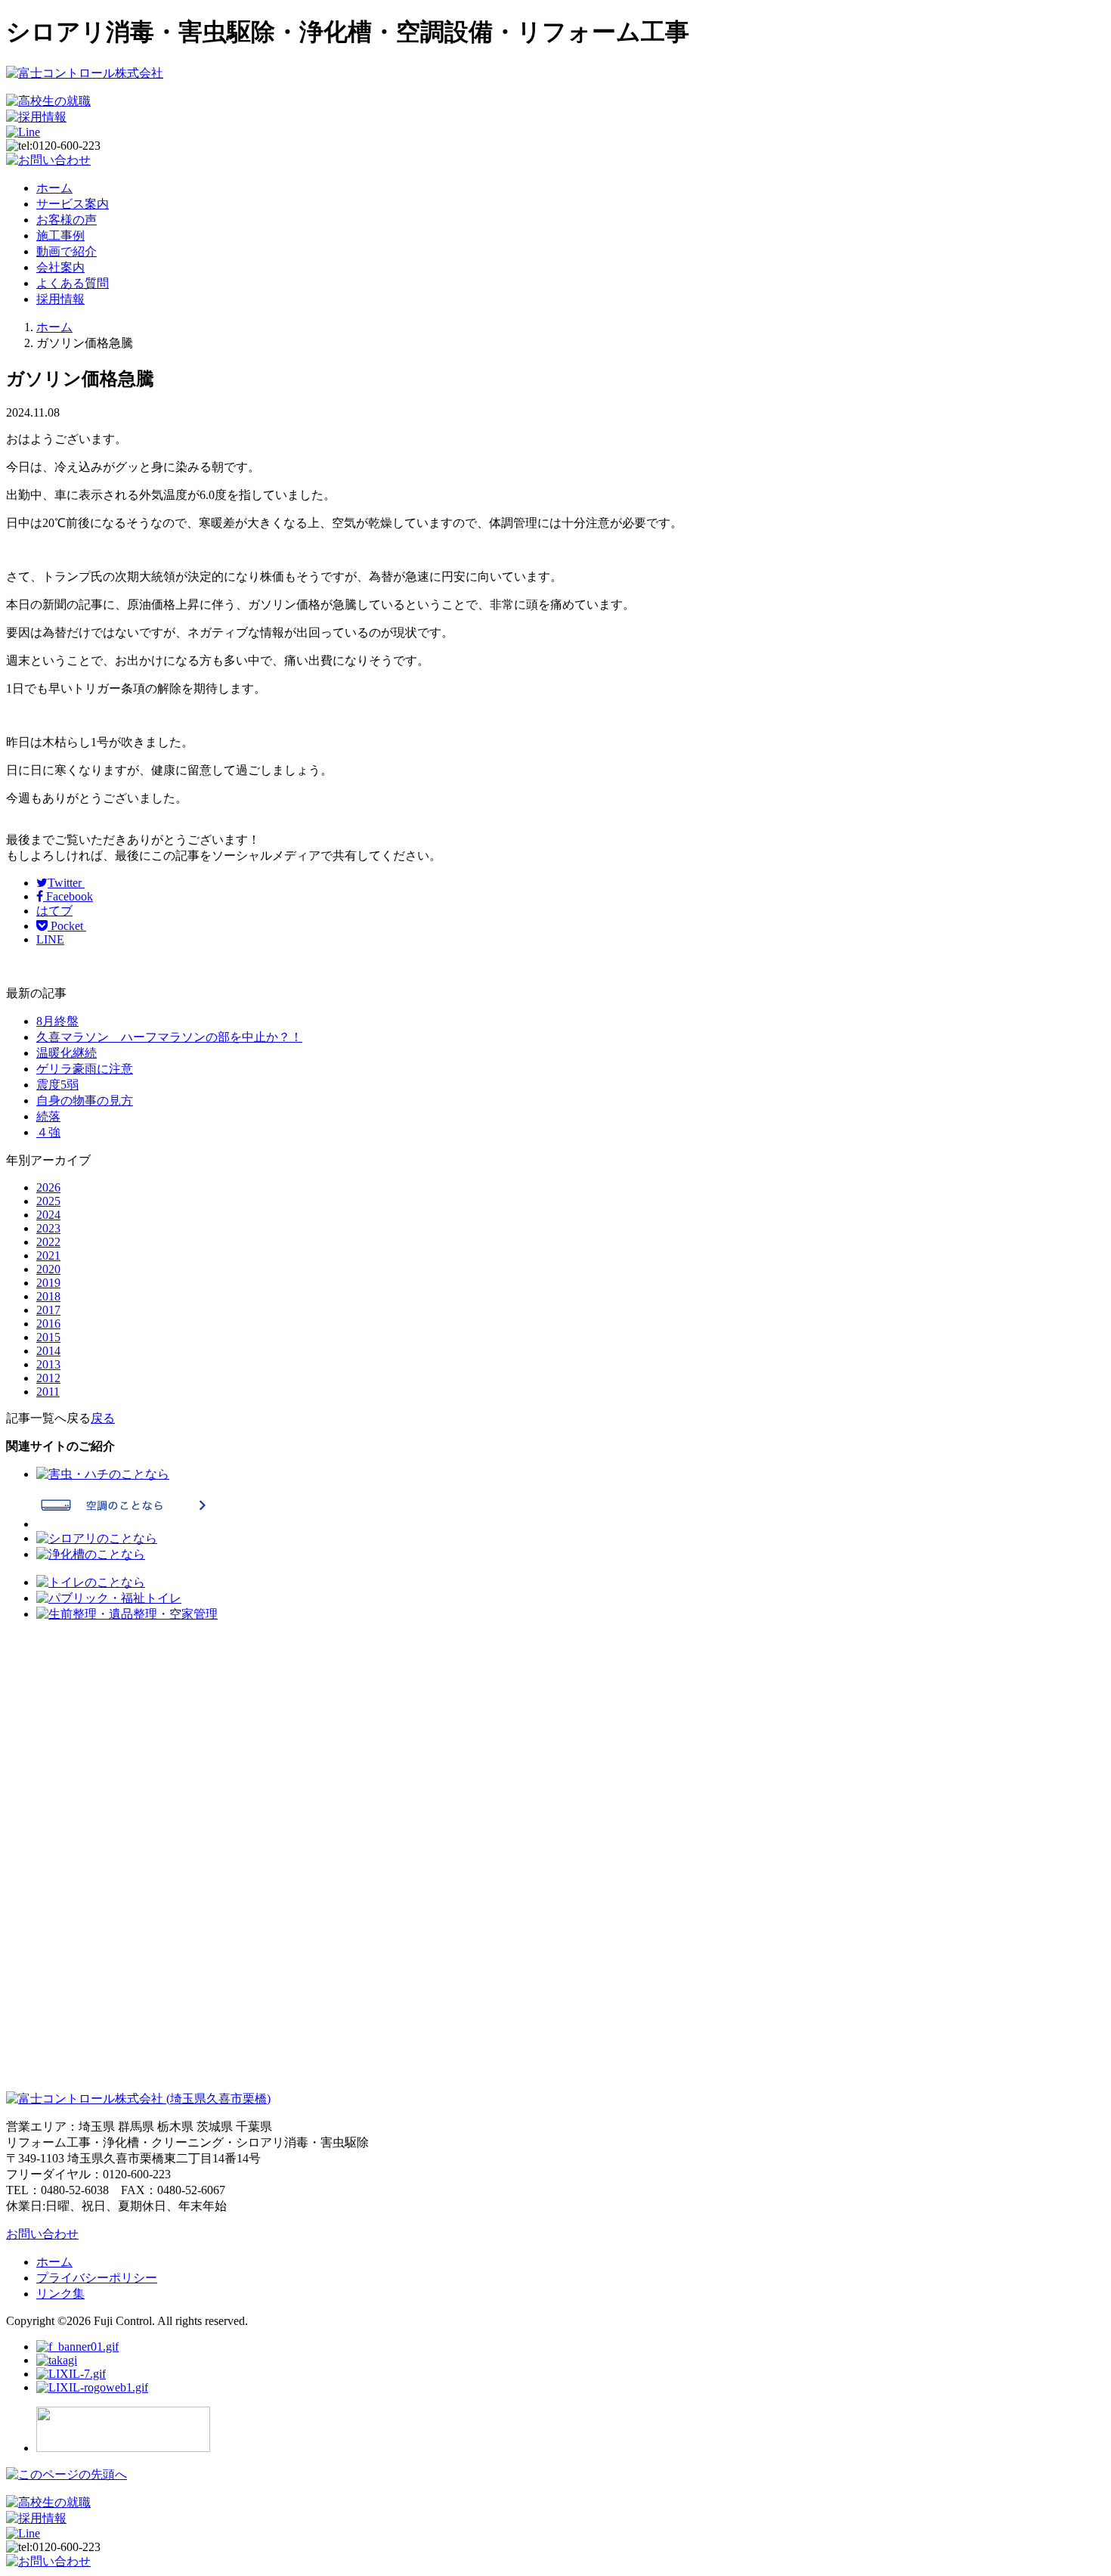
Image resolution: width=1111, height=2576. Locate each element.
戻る (103, 1418)
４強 (48, 1132)
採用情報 (60, 299)
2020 (48, 1269)
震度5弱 (57, 1085)
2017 (48, 1310)
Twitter (66, 883)
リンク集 (60, 2294)
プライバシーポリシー (97, 2278)
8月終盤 (57, 1021)
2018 (48, 1296)
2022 (48, 1242)
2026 (48, 1187)
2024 (48, 1215)
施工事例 (60, 236)
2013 (48, 1364)
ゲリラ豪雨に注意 (85, 1069)
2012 (48, 1378)
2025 (48, 1201)
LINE (50, 939)
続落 (48, 1116)
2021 (48, 1255)
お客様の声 (67, 220)
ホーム (54, 188)
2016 (48, 1324)
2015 (48, 1337)
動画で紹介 (67, 251)
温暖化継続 (67, 1053)
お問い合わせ (42, 2234)
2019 (48, 1283)
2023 (48, 1228)
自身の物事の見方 (85, 1100)
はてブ (54, 911)
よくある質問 (73, 283)
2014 (48, 1351)
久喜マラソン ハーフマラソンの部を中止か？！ (169, 1037)
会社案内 (60, 267)
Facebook (68, 896)
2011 (48, 1392)
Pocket (67, 926)
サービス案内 (73, 204)
